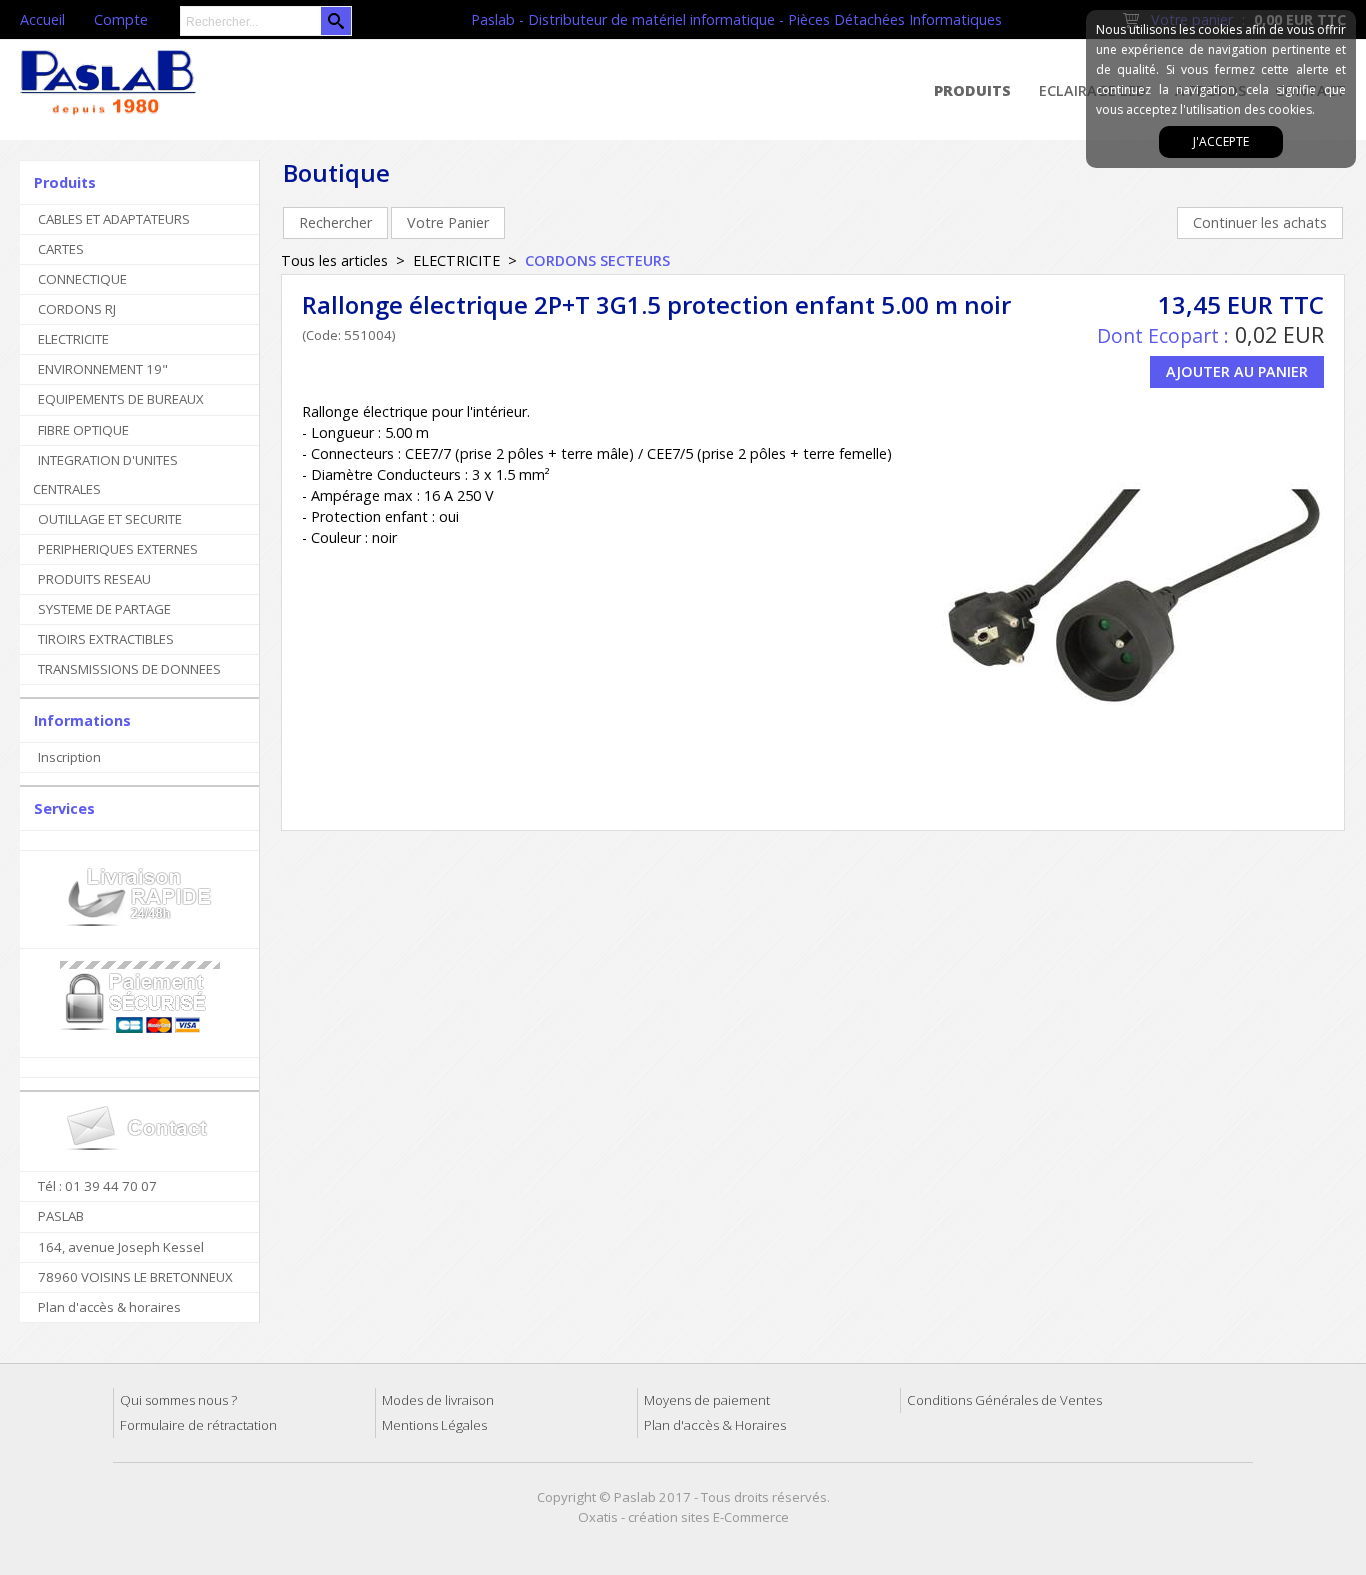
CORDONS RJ (77, 309)
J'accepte (1221, 141)
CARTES (61, 249)
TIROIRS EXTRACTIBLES (106, 639)
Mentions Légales (434, 1425)
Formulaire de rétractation (198, 1425)
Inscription (69, 757)
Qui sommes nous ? (178, 1400)
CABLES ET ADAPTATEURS (114, 219)
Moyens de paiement (707, 1400)
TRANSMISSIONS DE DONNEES (129, 669)
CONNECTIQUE (82, 279)
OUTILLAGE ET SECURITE (110, 519)
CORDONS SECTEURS (597, 260)
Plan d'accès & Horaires (715, 1425)
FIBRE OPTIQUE (83, 430)
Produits (972, 90)
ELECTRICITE (73, 339)
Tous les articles (334, 260)
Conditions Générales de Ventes (1004, 1400)
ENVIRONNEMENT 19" (103, 369)
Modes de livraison (438, 1400)
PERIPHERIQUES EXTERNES (118, 549)
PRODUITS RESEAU (94, 579)
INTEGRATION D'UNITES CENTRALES (105, 474)
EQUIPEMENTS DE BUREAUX (121, 399)
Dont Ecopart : (1163, 335)
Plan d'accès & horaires (109, 1307)
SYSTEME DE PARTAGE (104, 609)
